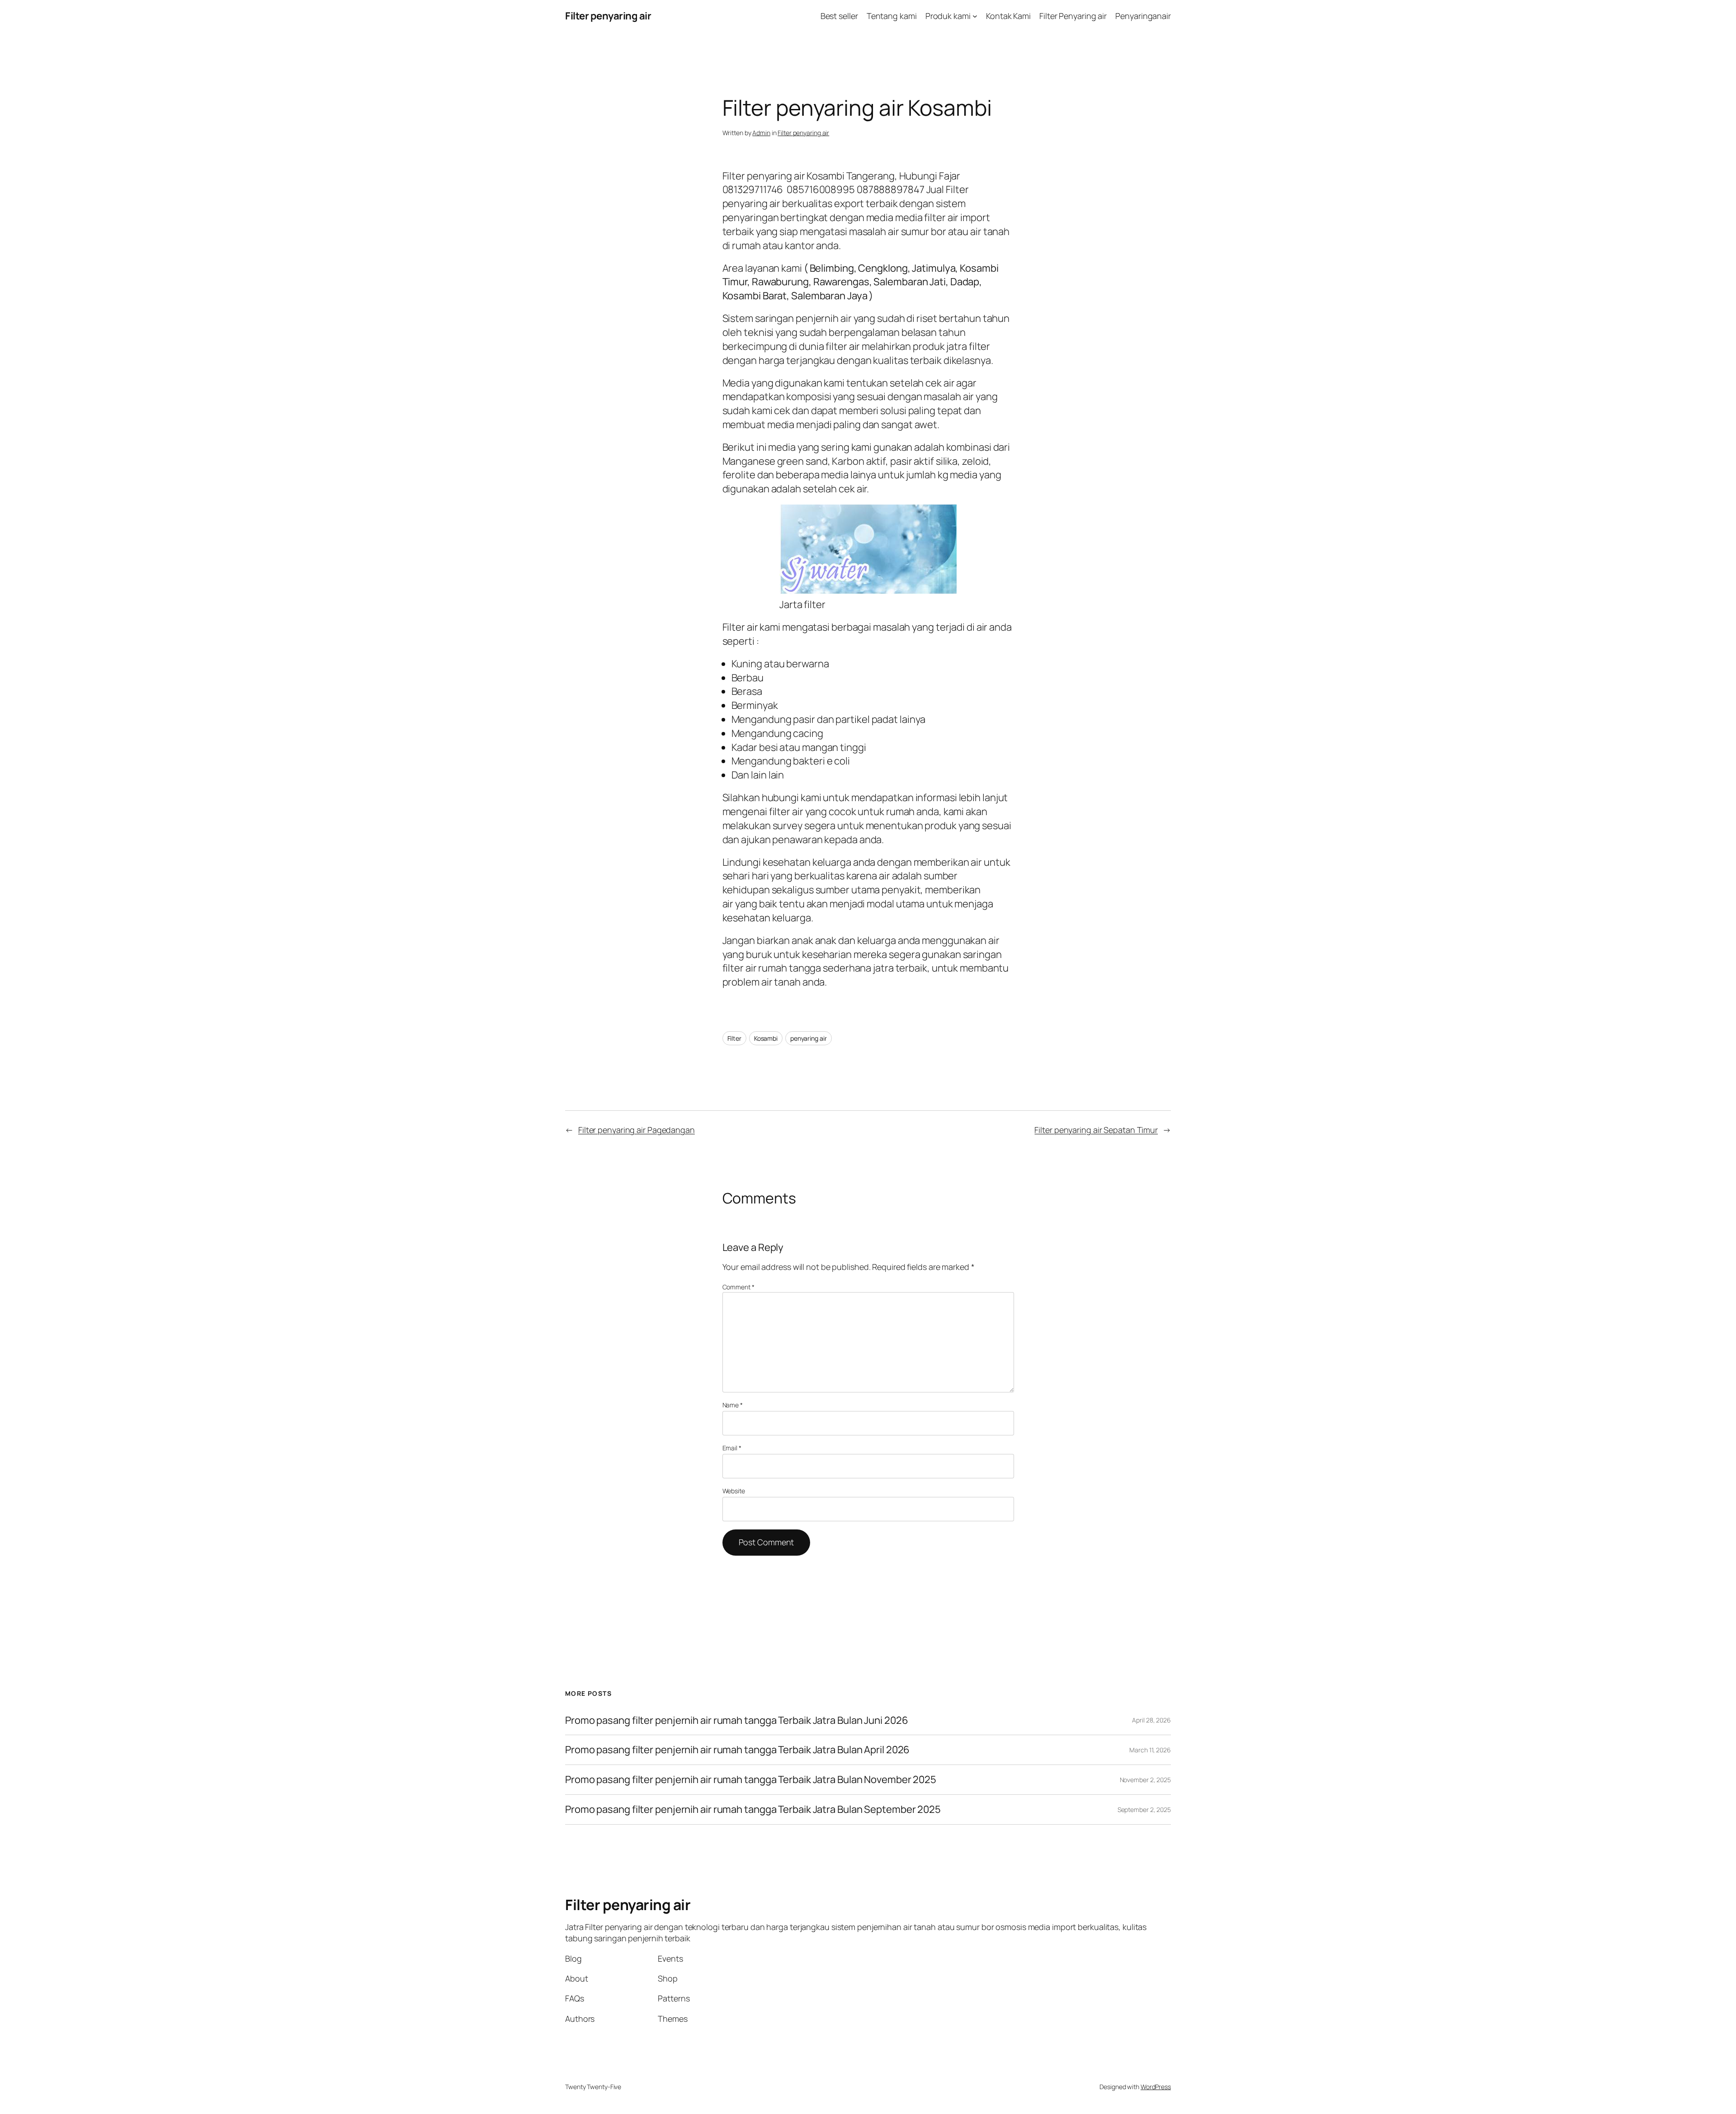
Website (734, 1491)
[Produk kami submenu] (975, 16)
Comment (738, 1287)
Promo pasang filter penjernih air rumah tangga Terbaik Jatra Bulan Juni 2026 (736, 1720)
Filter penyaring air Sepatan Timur (1096, 1130)
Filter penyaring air (608, 16)
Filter (734, 1038)
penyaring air (809, 1038)
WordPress (1156, 2087)
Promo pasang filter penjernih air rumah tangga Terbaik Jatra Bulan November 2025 (751, 1780)
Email (732, 1448)
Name (733, 1405)
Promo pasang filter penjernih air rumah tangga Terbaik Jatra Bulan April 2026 (737, 1750)
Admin (761, 133)
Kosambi (766, 1038)
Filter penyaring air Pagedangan (637, 1130)
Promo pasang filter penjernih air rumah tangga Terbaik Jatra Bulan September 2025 (753, 1810)
